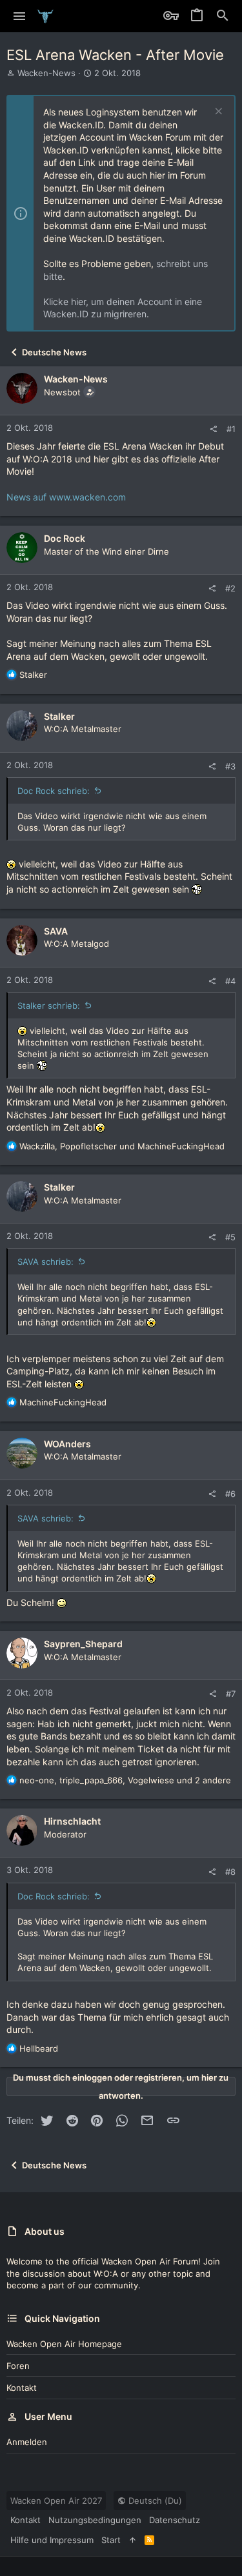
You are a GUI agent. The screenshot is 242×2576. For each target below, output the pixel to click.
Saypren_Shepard (83, 1644)
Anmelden (27, 2442)
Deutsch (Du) (154, 2501)
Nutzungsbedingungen (95, 2520)
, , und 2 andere (125, 1780)
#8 (230, 1872)
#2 (230, 588)
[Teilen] (213, 429)
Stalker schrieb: (49, 1006)
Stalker (59, 716)
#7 (231, 1694)
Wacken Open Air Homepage (64, 2344)
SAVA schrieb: (45, 1262)
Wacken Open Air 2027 (56, 2501)
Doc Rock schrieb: (54, 791)
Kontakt (22, 2388)
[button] (20, 16)
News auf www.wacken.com (66, 497)
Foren (18, 2366)
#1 (231, 429)
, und (122, 1146)
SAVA (56, 931)
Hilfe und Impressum (52, 2540)
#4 (230, 981)
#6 (230, 1494)
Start (111, 2540)
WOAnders (67, 1444)
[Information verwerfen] (217, 113)
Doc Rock (65, 538)
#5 (230, 1237)
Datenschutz (175, 2520)
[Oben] (133, 2540)
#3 (230, 766)
